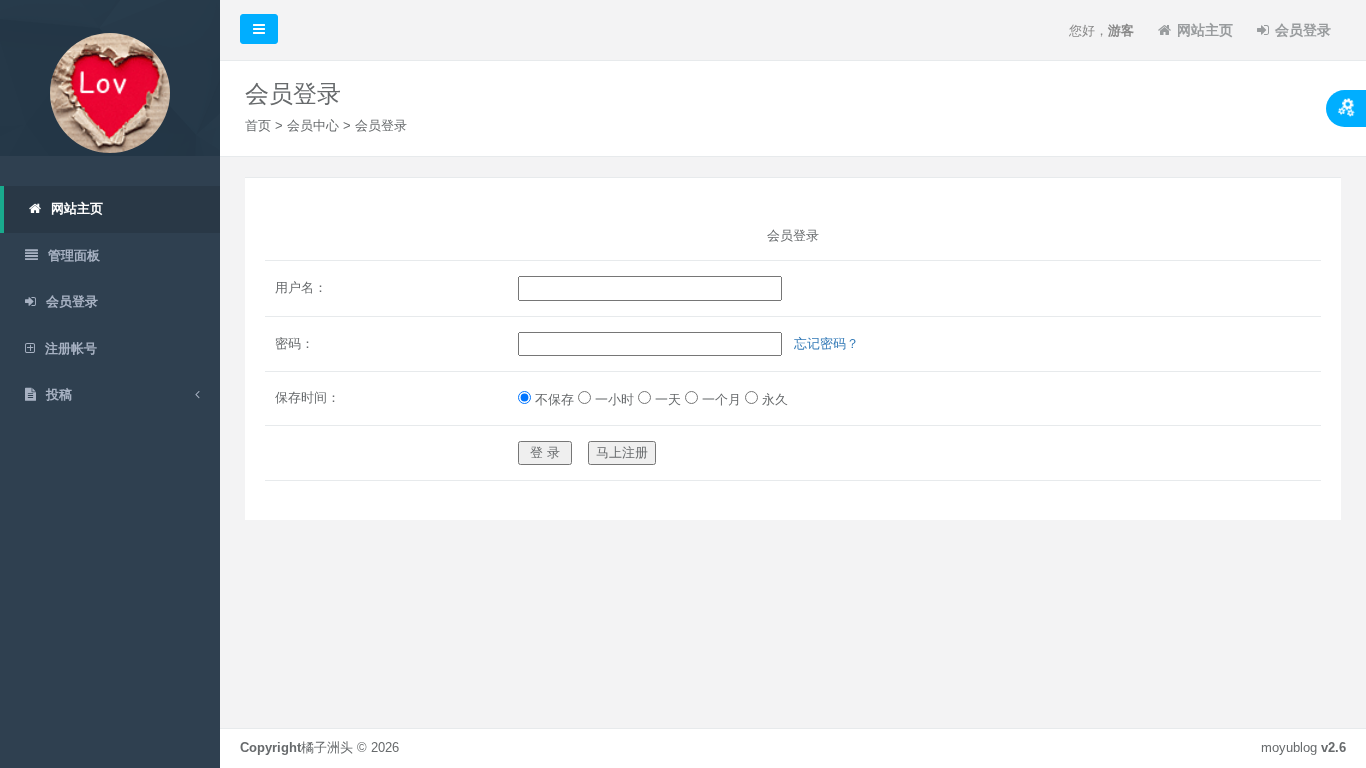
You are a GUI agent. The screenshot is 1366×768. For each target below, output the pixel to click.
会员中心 (313, 125)
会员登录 (1303, 30)
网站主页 (1205, 30)
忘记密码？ (826, 343)
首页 (258, 125)
